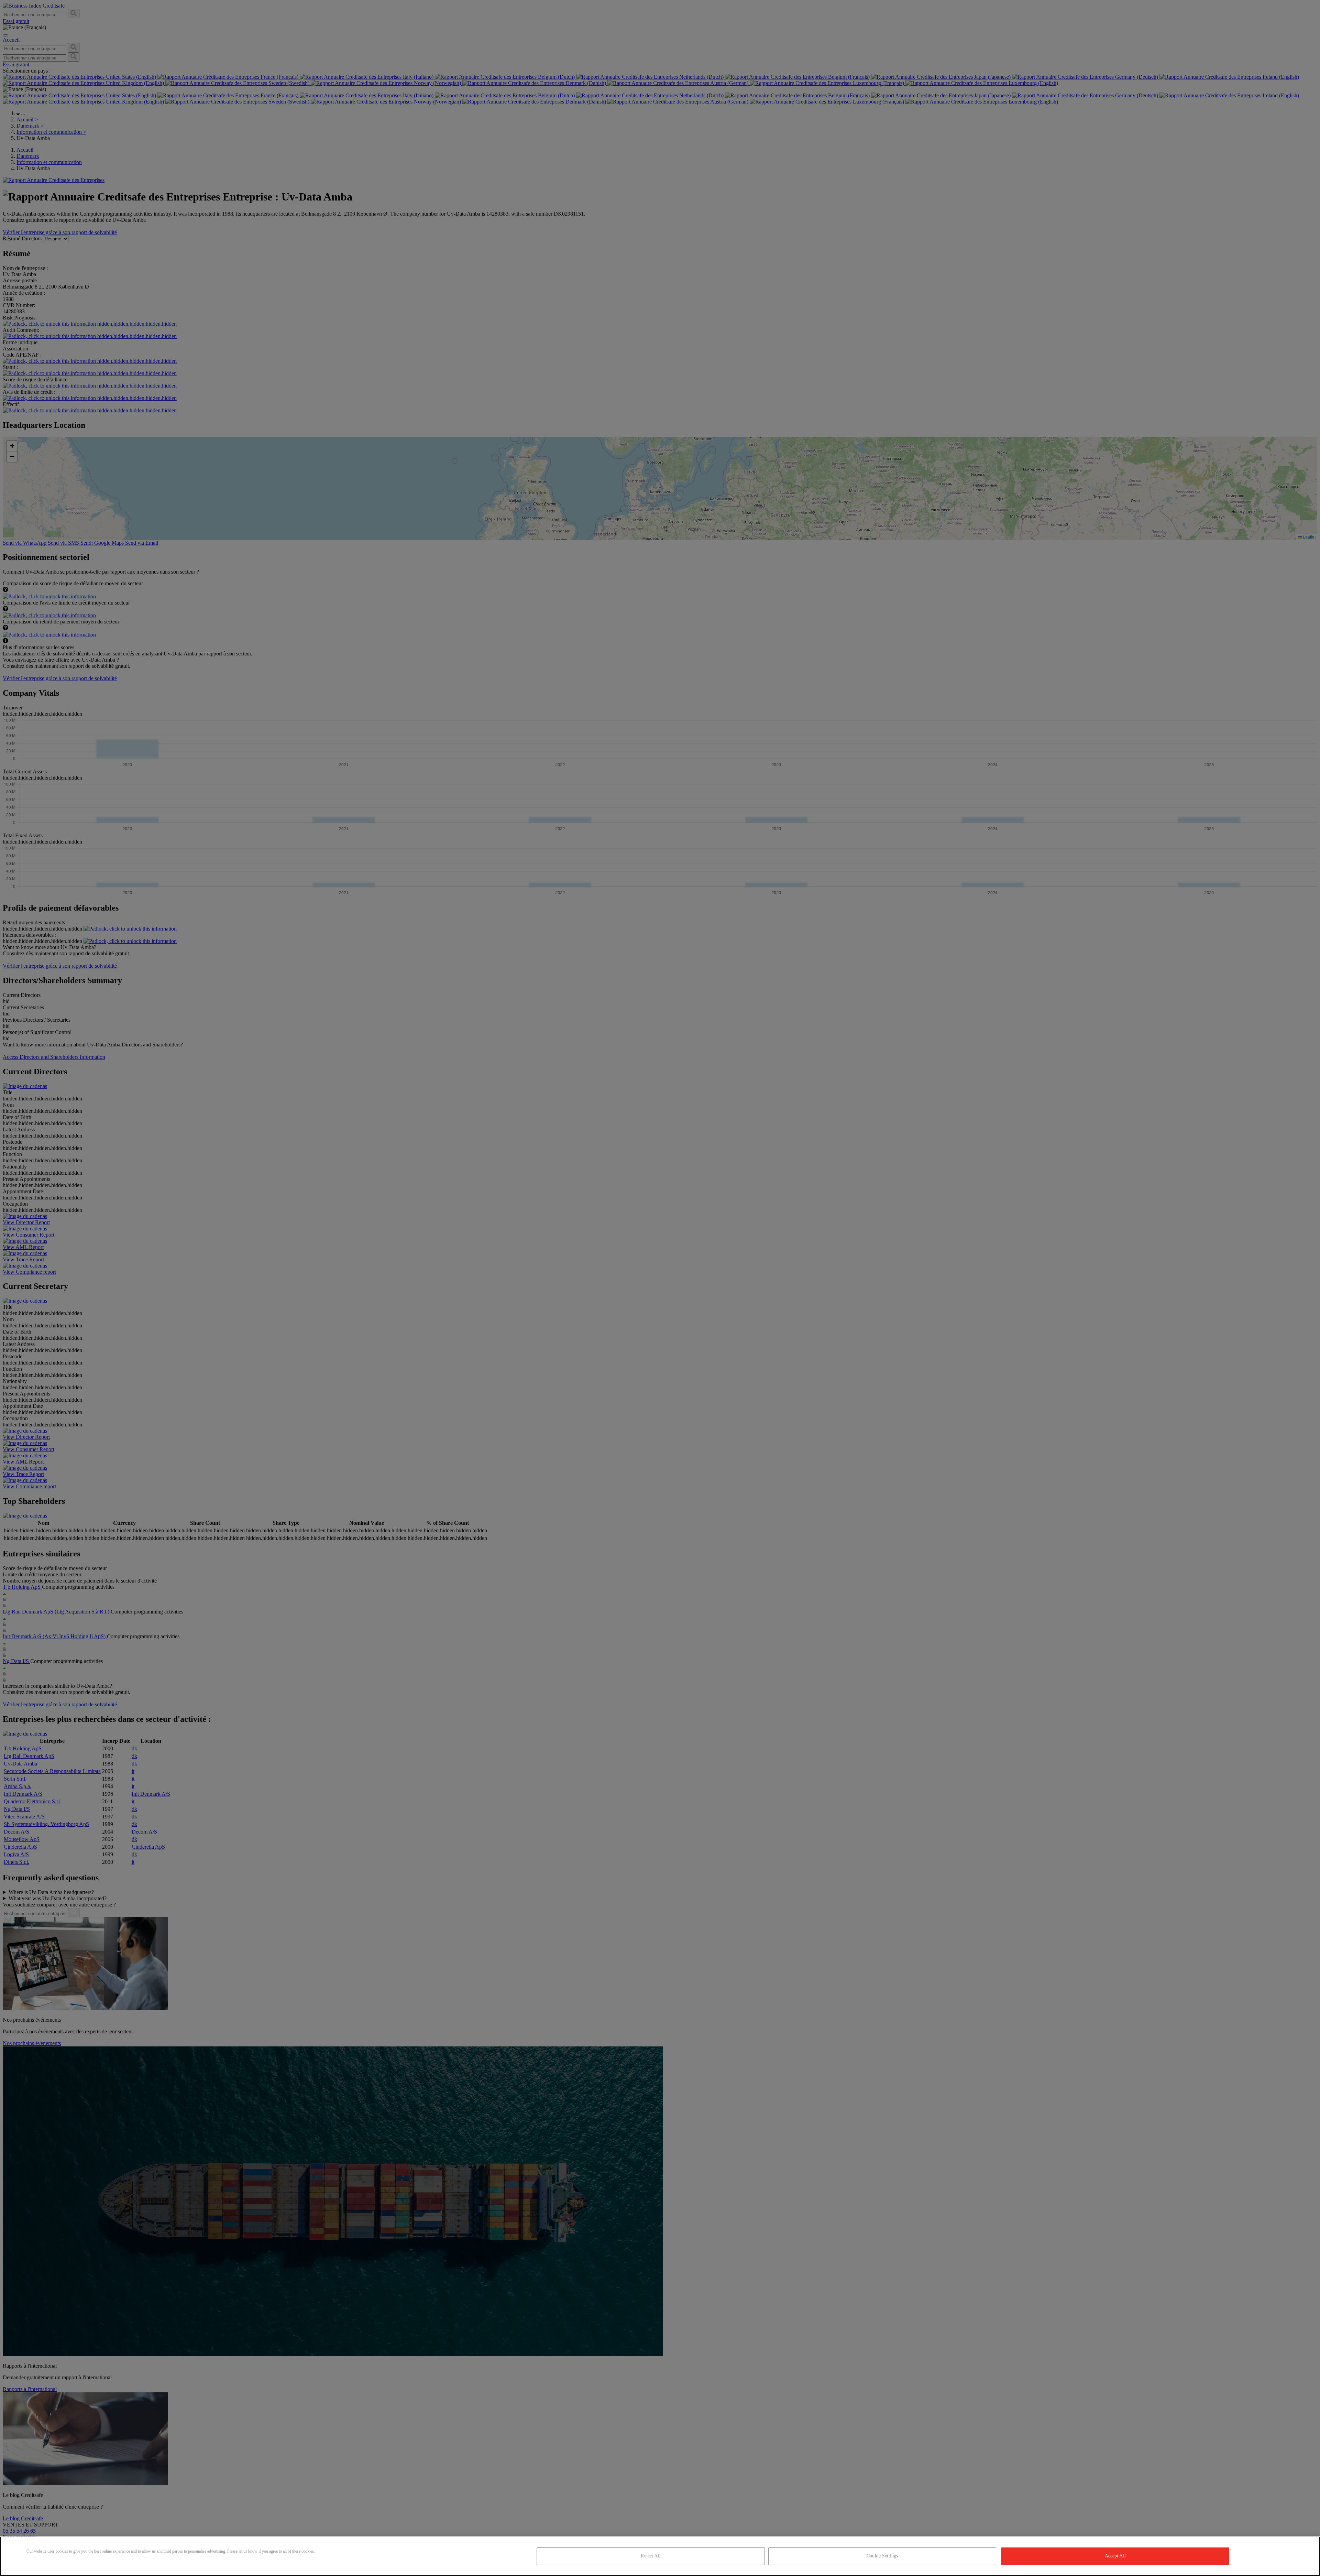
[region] (660, 2556)
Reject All (651, 2556)
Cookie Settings (882, 2556)
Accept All (1115, 2556)
